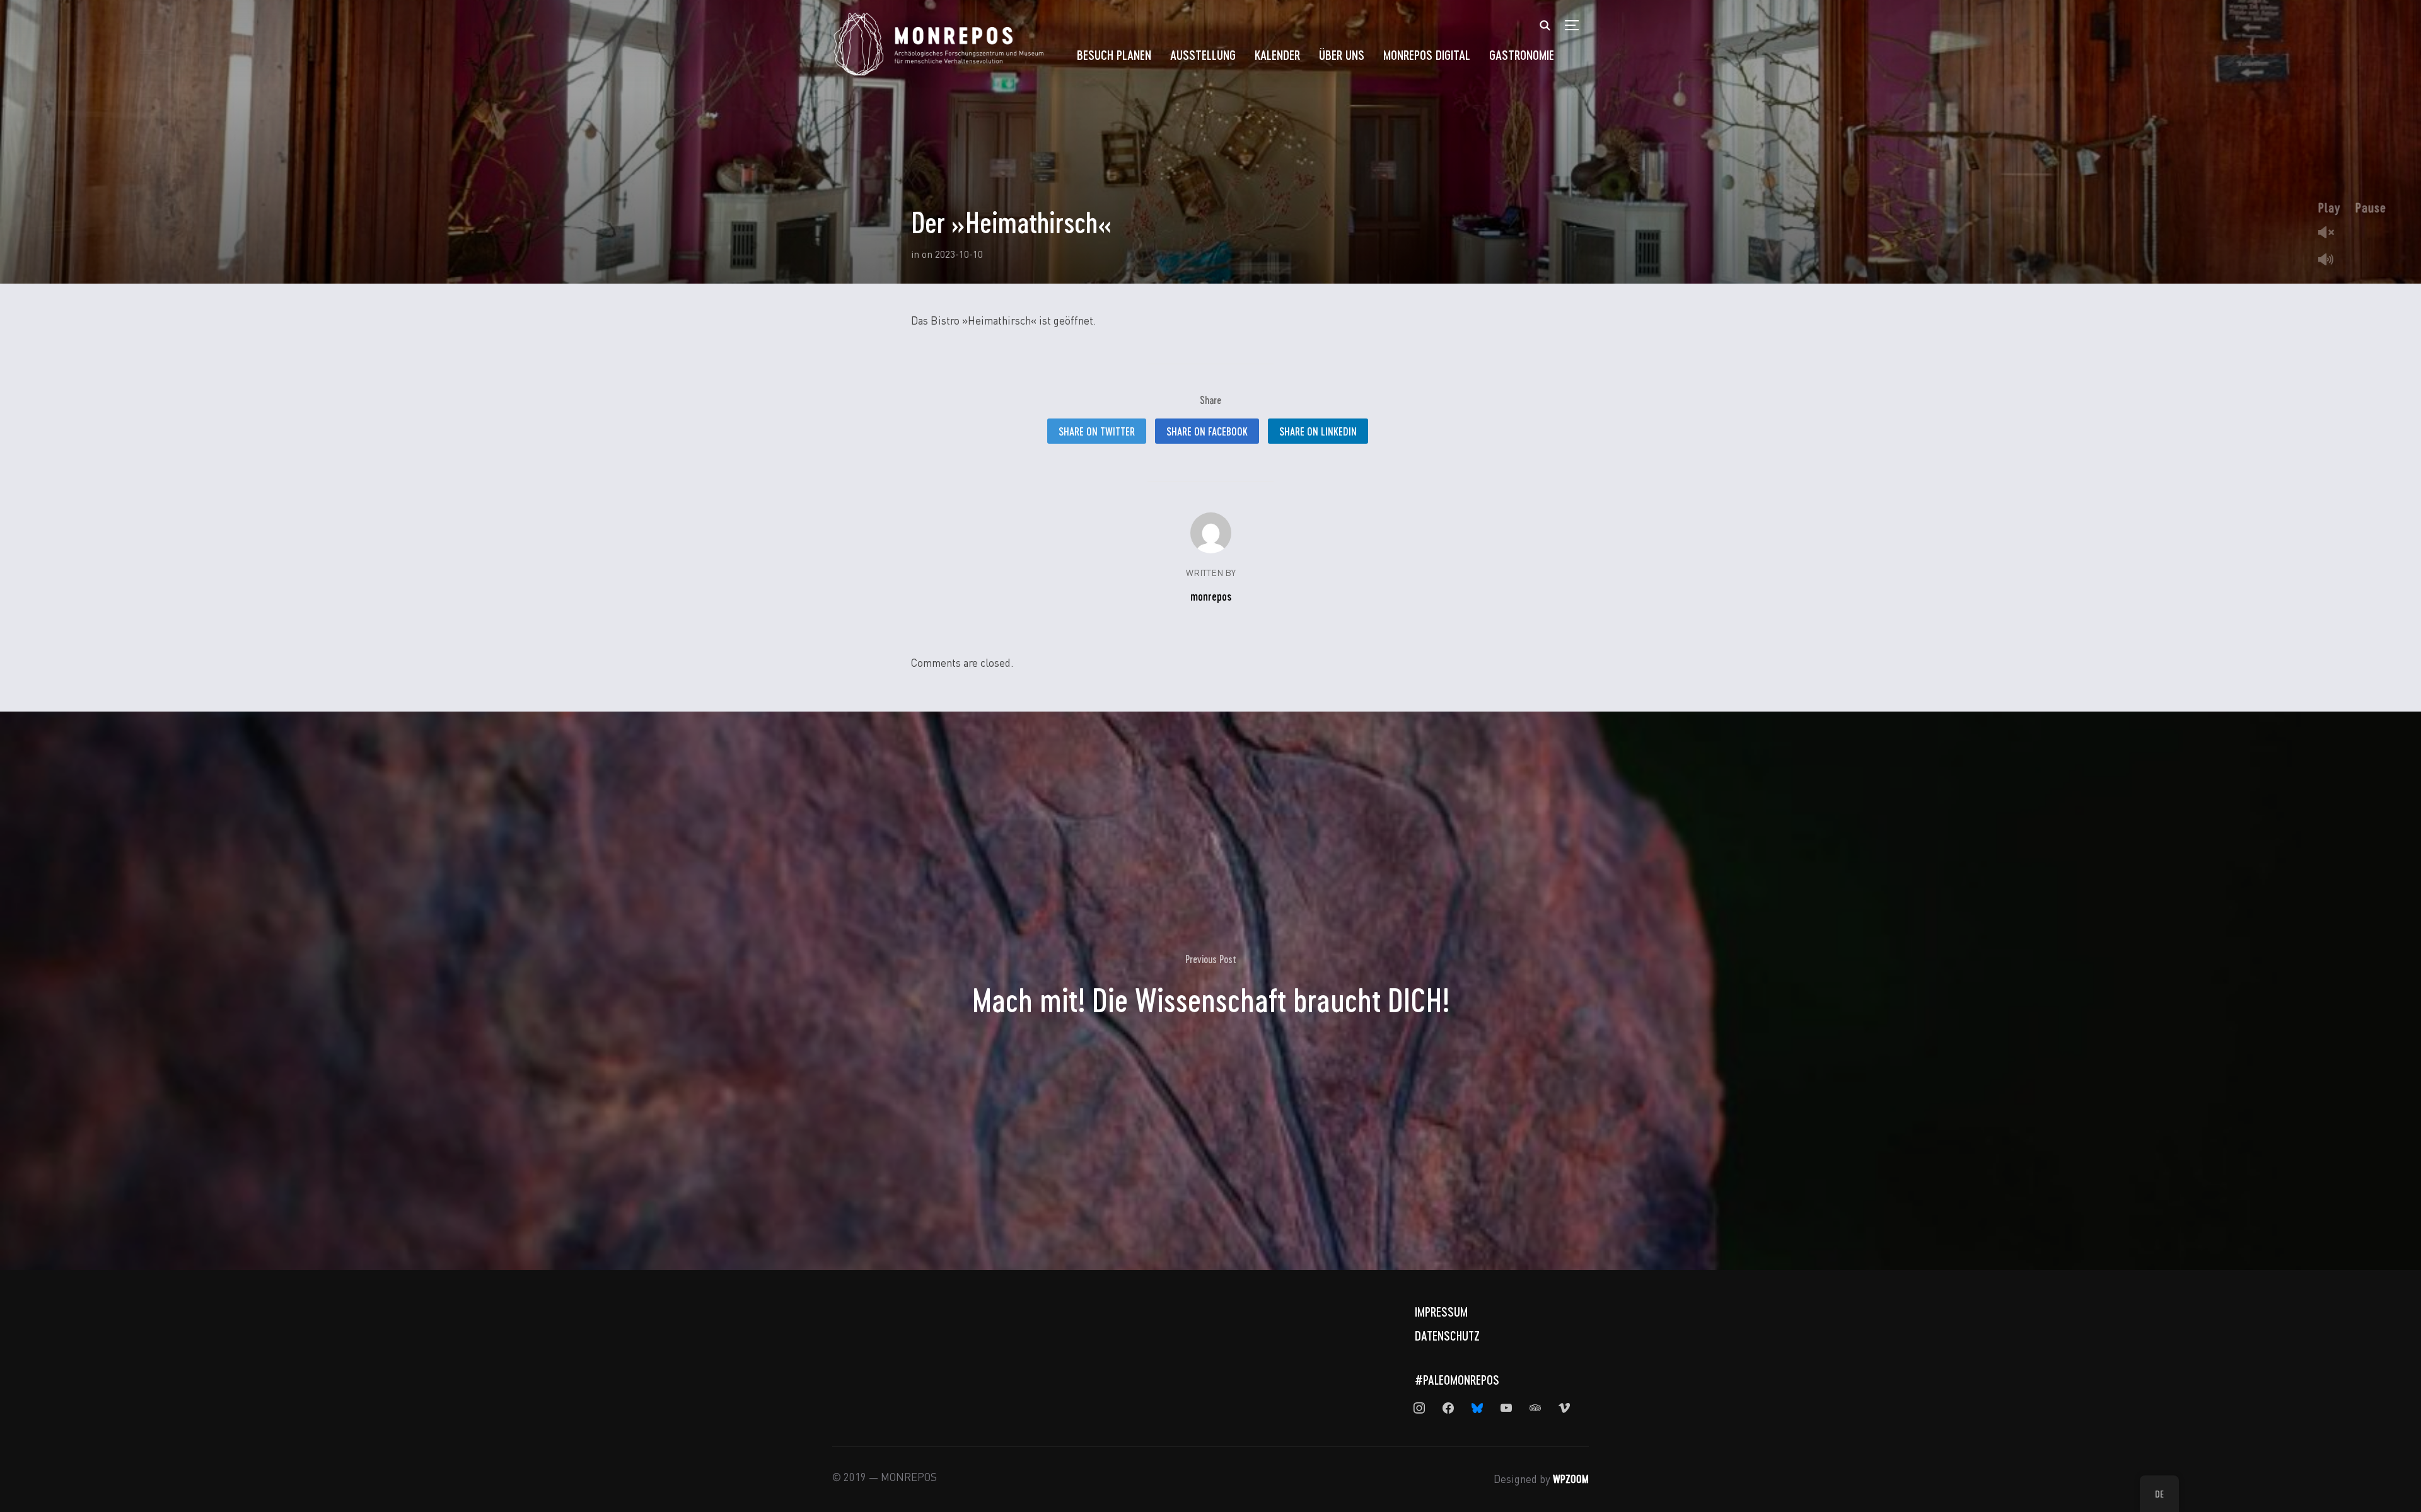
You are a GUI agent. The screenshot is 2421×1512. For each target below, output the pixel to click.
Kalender (1277, 55)
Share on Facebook (1207, 431)
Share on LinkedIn (1318, 431)
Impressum (1441, 1312)
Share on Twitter (1097, 431)
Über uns (1342, 55)
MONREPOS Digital (1427, 55)
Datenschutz (1447, 1336)
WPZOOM (1571, 1479)
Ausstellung (1203, 55)
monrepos (1211, 596)
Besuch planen (1114, 55)
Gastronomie (1522, 55)
